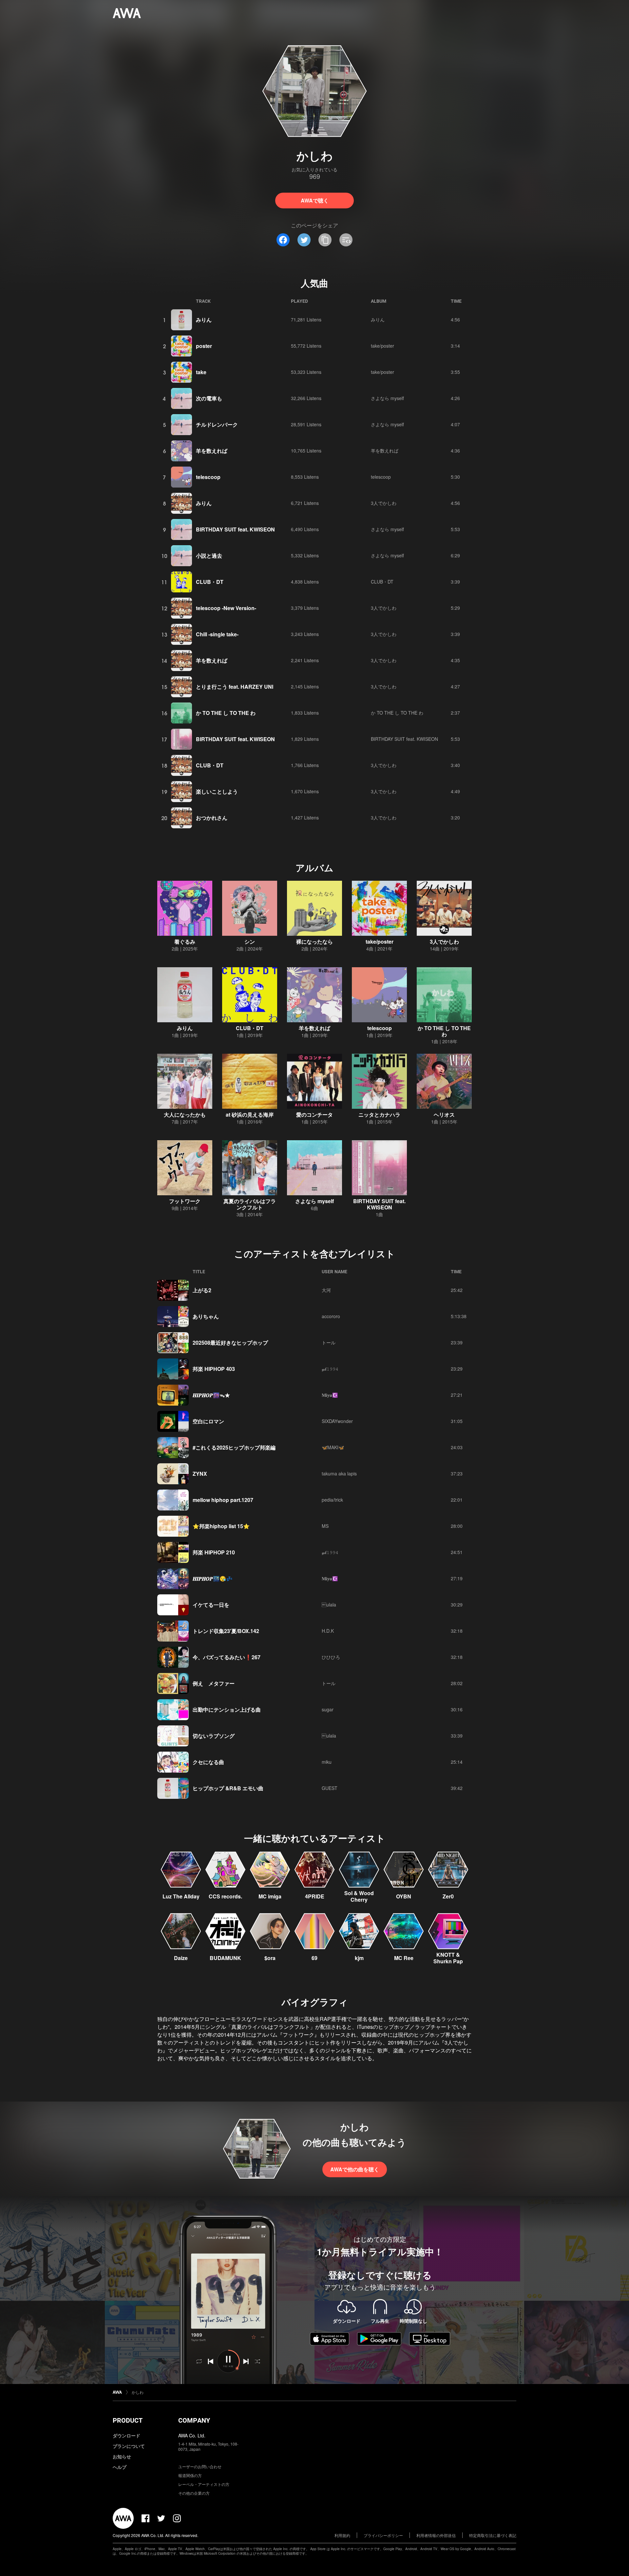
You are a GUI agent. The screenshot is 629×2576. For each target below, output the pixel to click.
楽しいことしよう (217, 791)
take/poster (382, 346)
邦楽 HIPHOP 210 (214, 1552)
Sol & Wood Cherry (359, 1896)
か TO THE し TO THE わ (226, 713)
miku (327, 1762)
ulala (329, 1605)
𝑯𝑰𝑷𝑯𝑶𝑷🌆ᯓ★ (211, 1395)
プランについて (129, 2446)
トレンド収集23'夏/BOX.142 (226, 1631)
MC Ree (404, 1958)
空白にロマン (208, 1421)
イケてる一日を (211, 1605)
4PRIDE (315, 1896)
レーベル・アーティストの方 (204, 2484)
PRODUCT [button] (128, 2420)
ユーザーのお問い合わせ (200, 2466)
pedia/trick (332, 1500)
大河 (326, 1290)
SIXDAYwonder (337, 1421)
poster (204, 346)
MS (325, 1526)
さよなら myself (387, 398)
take (201, 372)
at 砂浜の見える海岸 (250, 1115)
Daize (181, 1958)
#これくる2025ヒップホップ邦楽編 (234, 1447)
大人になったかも (185, 1115)
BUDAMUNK (225, 1958)
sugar (328, 1709)
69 (314, 1958)
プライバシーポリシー (383, 2535)
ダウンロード (126, 2435)
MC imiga (270, 1896)
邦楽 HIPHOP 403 (214, 1369)
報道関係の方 (190, 2475)
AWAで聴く (315, 200)
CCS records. (225, 1896)
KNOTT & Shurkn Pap (448, 1958)
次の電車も (209, 398)
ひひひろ (331, 1657)
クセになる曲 (208, 1762)
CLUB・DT (210, 582)
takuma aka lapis (339, 1473)
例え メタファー (214, 1683)
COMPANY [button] (194, 2420)
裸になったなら (314, 942)
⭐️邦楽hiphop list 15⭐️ (221, 1526)
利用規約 (342, 2535)
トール (329, 1342)
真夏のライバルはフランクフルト (250, 1204)
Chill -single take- (217, 634)
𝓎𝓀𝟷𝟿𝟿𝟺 (330, 1369)
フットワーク (185, 1201)
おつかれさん (212, 818)
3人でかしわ (384, 503)
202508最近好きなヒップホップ (230, 1343)
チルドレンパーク (217, 424)
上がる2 (202, 1290)
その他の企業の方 (194, 2493)
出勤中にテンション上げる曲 (227, 1710)
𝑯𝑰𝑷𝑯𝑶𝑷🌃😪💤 (213, 1578)
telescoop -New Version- (226, 608)
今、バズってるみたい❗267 (227, 1657)
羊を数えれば (212, 451)
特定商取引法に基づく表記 (493, 2535)
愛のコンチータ (314, 1115)
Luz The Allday (181, 1896)
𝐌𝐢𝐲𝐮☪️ (330, 1395)
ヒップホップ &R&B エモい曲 (228, 1788)
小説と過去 (209, 556)
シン (250, 942)
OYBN (404, 1896)
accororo (331, 1316)
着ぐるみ (185, 942)
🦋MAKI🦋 (333, 1447)
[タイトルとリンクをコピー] (325, 240)
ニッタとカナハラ (379, 1115)
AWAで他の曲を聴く (355, 2169)
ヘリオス (444, 1115)
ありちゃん (206, 1316)
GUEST (330, 1788)
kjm (359, 1958)
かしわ (138, 2392)
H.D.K (328, 1631)
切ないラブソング (214, 1736)
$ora (270, 1958)
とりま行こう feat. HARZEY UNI (235, 687)
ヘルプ (120, 2467)
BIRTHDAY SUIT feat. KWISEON (235, 529)
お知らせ (122, 2456)
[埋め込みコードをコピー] (346, 240)
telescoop (208, 477)
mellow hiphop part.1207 (223, 1500)
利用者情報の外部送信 (436, 2535)
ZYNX (200, 1474)
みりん (204, 320)
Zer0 (448, 1896)
